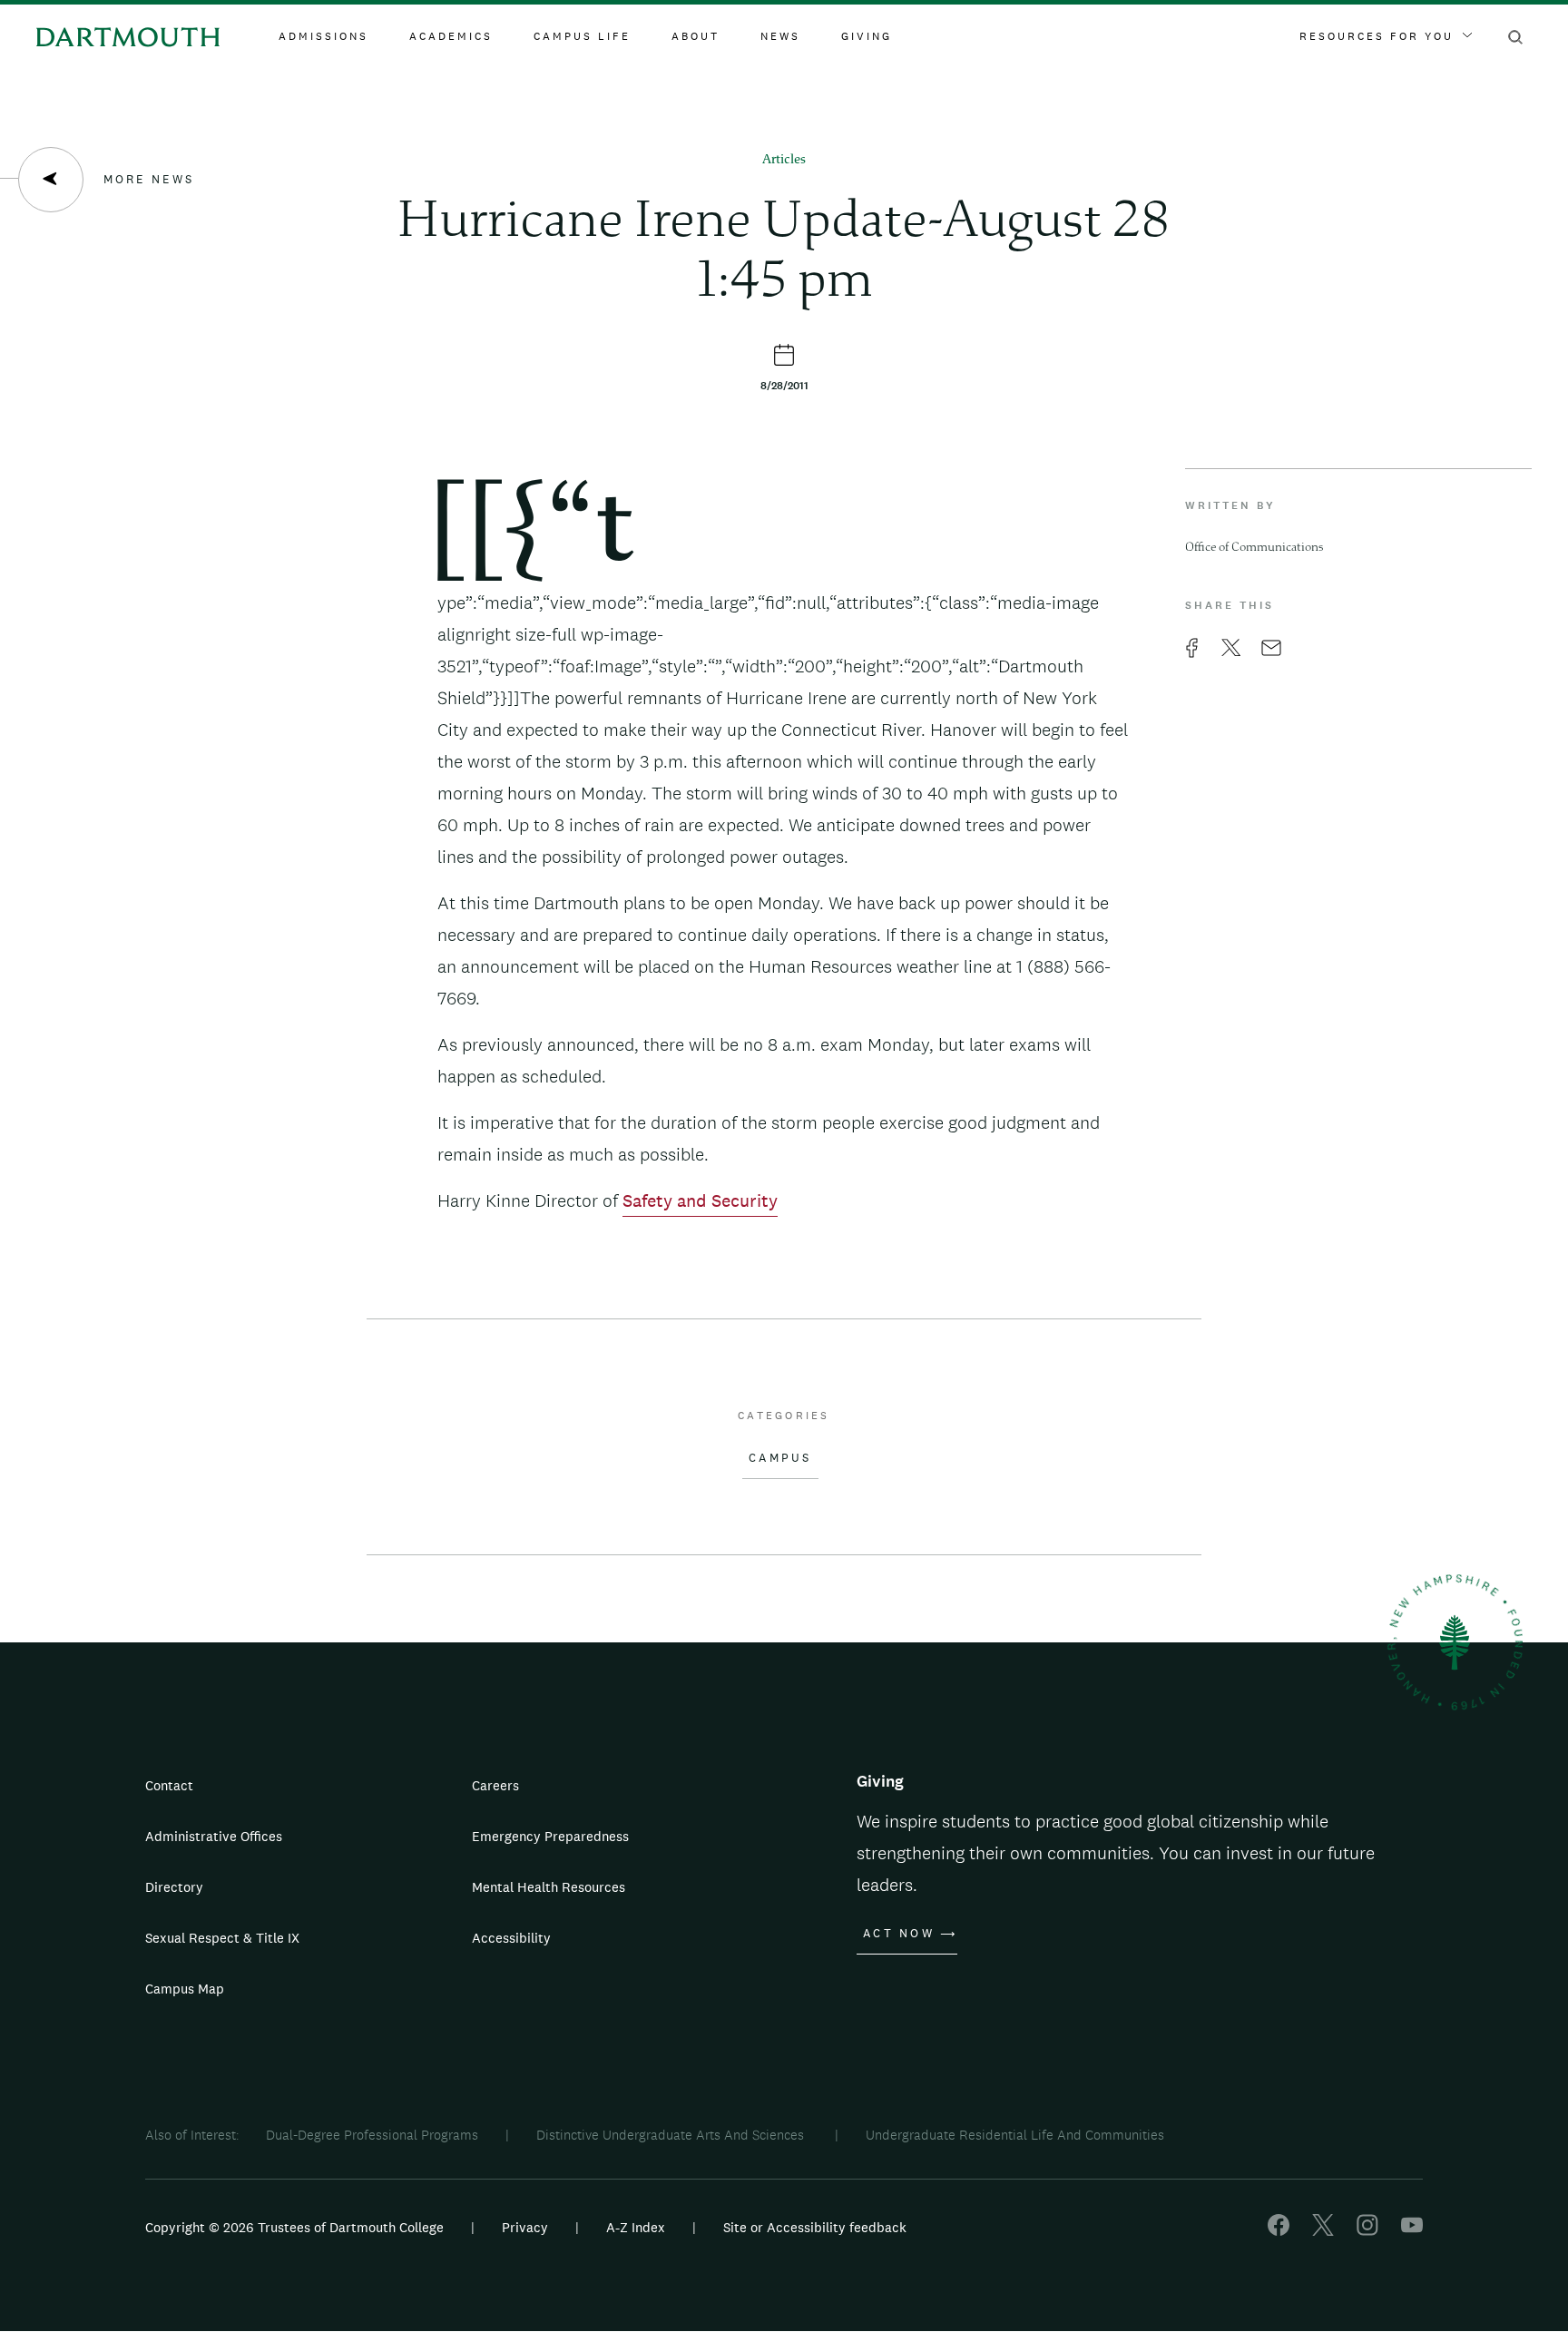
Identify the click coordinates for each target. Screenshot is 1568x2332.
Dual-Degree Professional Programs (372, 2135)
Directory (174, 1887)
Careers (495, 1785)
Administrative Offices (214, 1836)
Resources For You (1377, 36)
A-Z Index (636, 2227)
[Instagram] (1367, 2231)
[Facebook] (1279, 2231)
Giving (867, 36)
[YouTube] (1412, 2231)
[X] (1323, 2231)
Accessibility (511, 1938)
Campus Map (185, 1989)
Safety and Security (700, 1200)
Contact (169, 1785)
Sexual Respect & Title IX (222, 1938)
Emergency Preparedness (550, 1836)
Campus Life (582, 36)
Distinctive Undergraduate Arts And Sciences (672, 2135)
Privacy (525, 2227)
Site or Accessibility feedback (815, 2227)
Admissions (323, 36)
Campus (780, 1458)
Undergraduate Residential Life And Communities (1015, 2135)
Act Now (899, 1934)
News (780, 36)
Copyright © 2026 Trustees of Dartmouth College (294, 2227)
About (696, 36)
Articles (784, 160)
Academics (451, 36)
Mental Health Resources (549, 1887)
